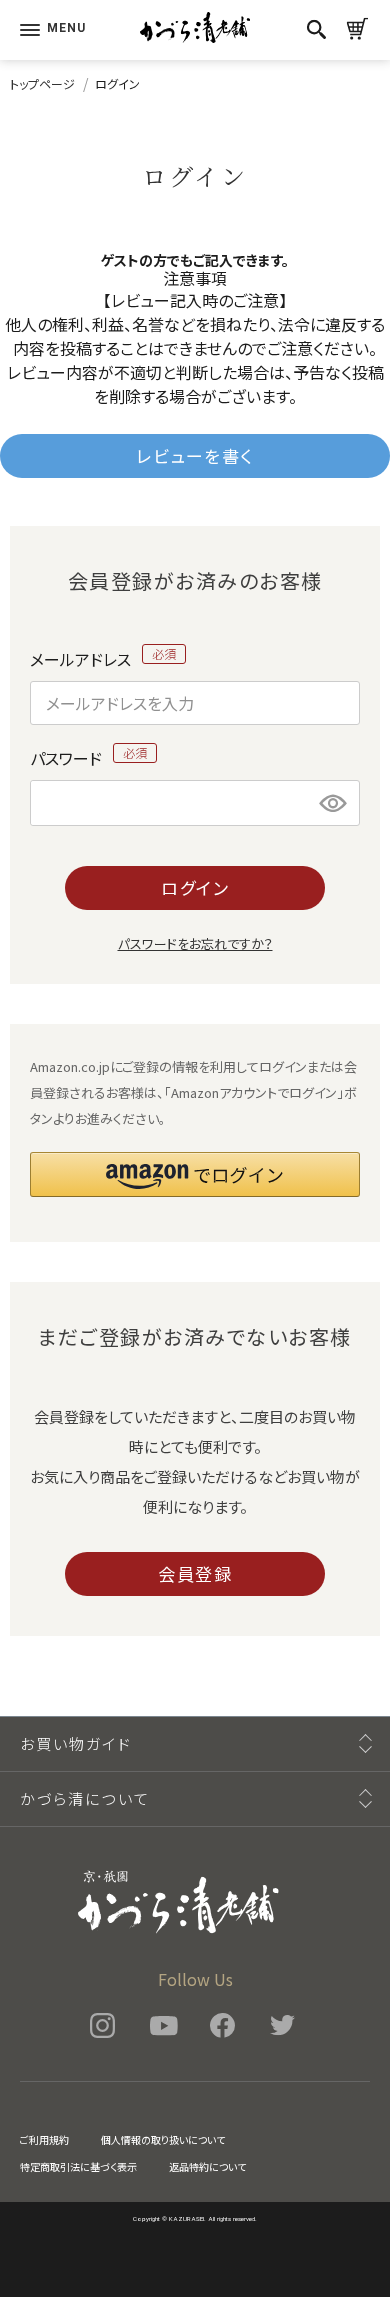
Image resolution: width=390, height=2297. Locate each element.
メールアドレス (82, 656)
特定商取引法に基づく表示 (78, 2166)
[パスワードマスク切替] (334, 803)
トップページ (42, 83)
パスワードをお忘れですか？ (195, 943)
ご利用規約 (44, 2139)
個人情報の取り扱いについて (163, 2139)
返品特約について (207, 2166)
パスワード (68, 755)
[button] (195, 1174)
